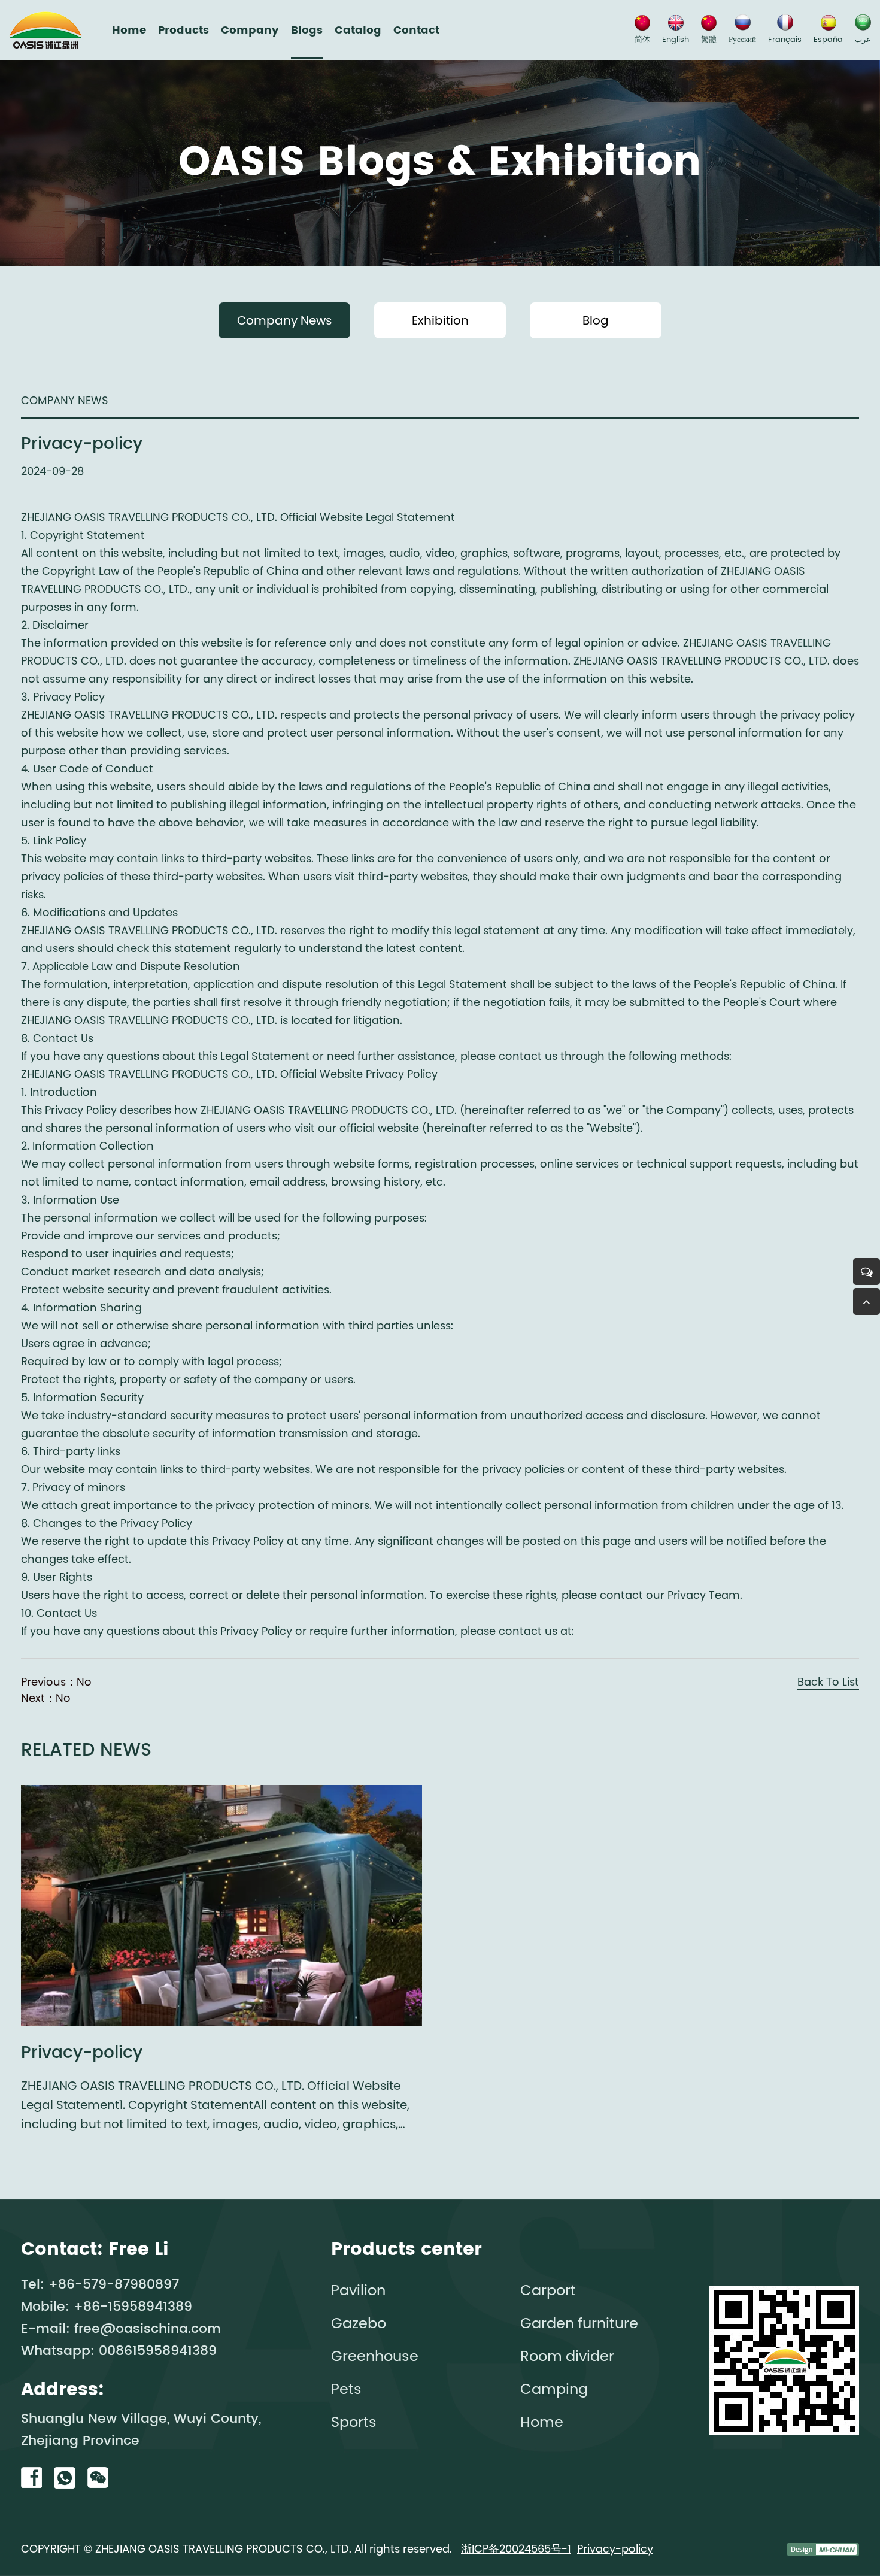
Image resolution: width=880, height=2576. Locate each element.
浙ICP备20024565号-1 (516, 2549)
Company (250, 30)
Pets (346, 2389)
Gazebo (359, 2323)
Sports (354, 2422)
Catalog (358, 30)
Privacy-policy (615, 2549)
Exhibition (440, 320)
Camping (554, 2389)
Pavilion (358, 2290)
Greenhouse (375, 2356)
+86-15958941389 (133, 2307)
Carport (548, 2290)
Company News (284, 320)
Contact (416, 30)
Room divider (567, 2356)
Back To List (828, 1682)
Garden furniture (579, 2323)
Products (183, 30)
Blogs (307, 30)
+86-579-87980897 (114, 2285)
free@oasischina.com (148, 2329)
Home (129, 30)
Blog (596, 320)
